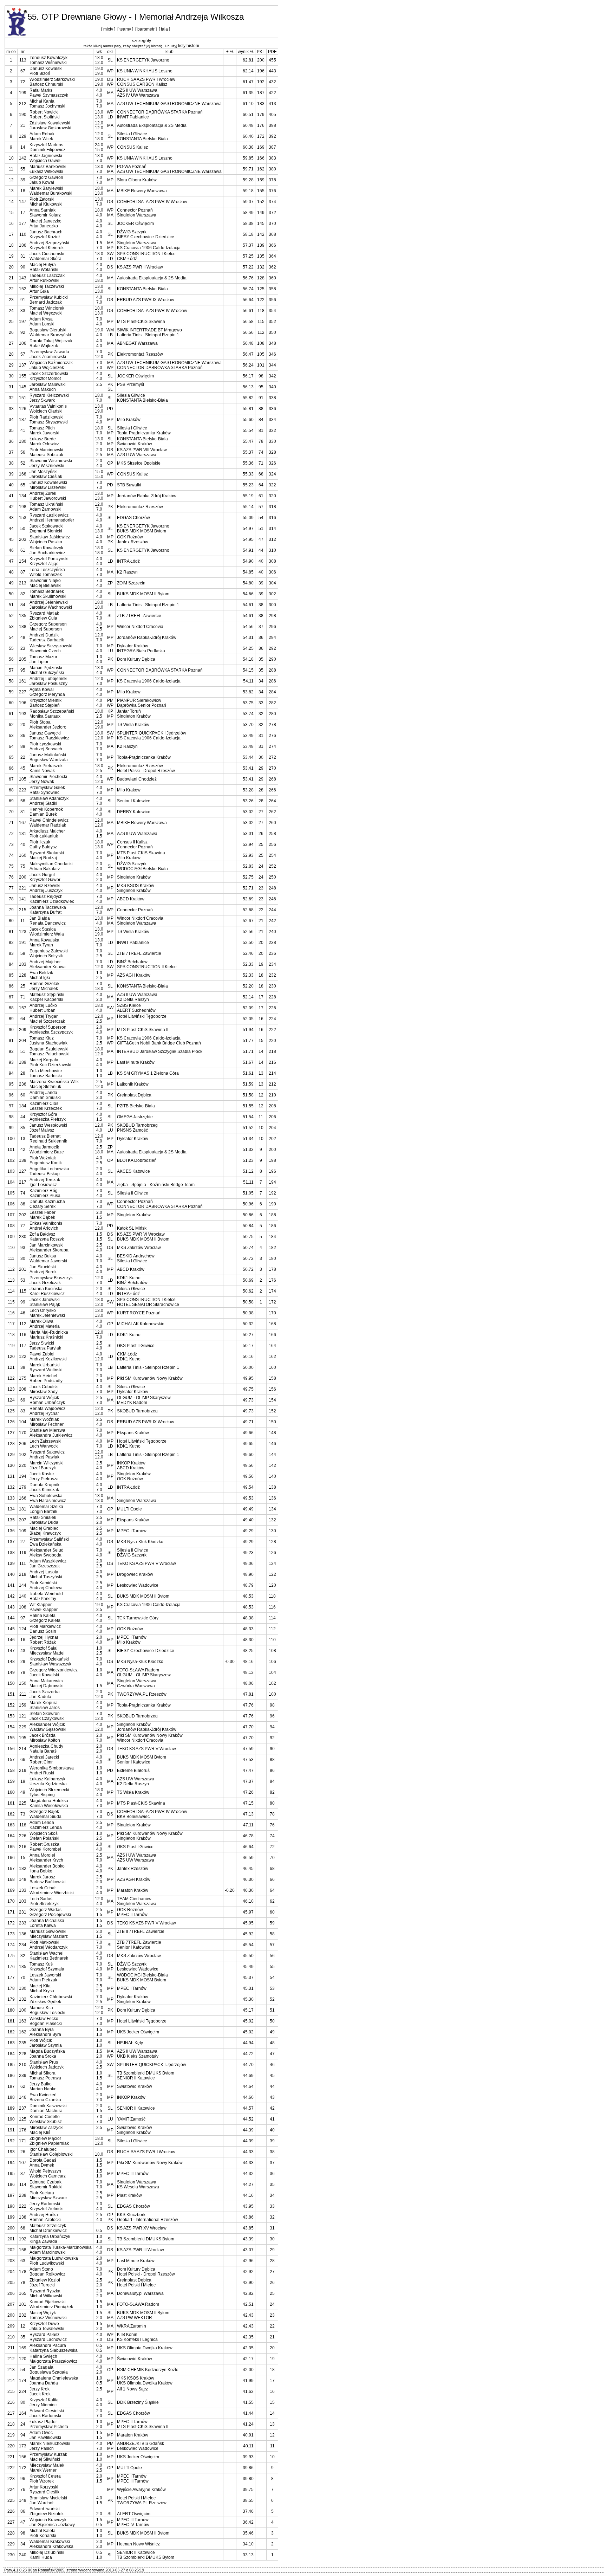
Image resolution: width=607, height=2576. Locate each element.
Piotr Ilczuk (40, 842)
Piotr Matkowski (44, 1942)
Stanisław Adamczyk (49, 798)
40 (23, 844)
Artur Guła (39, 291)
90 (23, 267)
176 (23, 2130)
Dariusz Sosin (43, 1631)
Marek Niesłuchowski (50, 2444)
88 (23, 1204)
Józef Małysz (42, 1130)
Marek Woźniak (44, 1419)
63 (23, 2261)
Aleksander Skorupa (49, 1250)
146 (23, 2097)
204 (23, 1041)
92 (23, 332)
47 (23, 2522)
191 (23, 943)
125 (23, 2119)
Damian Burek (43, 814)
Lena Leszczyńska (47, 570)
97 (23, 1618)
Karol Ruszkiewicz (47, 1294)
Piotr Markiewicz (45, 1626)
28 (23, 1073)
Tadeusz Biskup (45, 1174)
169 (23, 2348)
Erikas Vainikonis (46, 1223)
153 (23, 518)
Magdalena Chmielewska (54, 2378)
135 (23, 616)
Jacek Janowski (45, 1300)
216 (23, 1847)
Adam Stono (41, 2269)
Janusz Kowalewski (48, 483)
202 (23, 1215)
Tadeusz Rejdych (46, 897)
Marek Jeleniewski (47, 1315)
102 (23, 1455)
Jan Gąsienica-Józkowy (52, 2525)
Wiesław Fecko (44, 2019)
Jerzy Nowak (42, 782)
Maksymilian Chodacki (51, 864)
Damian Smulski (45, 1098)
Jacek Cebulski (44, 1387)
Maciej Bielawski (45, 585)
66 (23, 1760)
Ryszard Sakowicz (47, 1452)
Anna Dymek (42, 2165)
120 (23, 2359)
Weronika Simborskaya (52, 1768)
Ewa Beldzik (41, 973)
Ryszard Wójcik (44, 1398)
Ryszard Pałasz (44, 2335)
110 (23, 234)
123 (23, 932)
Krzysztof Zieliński (47, 2209)
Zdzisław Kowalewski (50, 123)
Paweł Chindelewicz (49, 820)
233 (23, 1923)
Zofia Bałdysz (42, 1234)
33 (23, 311)
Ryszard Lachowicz (48, 2339)
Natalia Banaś (43, 1751)
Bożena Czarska (45, 2100)
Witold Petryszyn (45, 2171)
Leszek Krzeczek (46, 1108)
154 (23, 561)
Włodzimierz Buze (47, 1152)
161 (23, 681)
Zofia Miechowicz (46, 1071)
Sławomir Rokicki (46, 2187)
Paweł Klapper (44, 1610)
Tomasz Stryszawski (49, 422)
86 (23, 2511)
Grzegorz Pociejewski (50, 1915)
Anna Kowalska (44, 940)
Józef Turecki (42, 2285)
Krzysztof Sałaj (44, 1648)
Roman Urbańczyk (47, 1403)
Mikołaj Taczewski (47, 286)
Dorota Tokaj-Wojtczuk (51, 341)
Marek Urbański (45, 1365)
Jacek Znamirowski (48, 357)
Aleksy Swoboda (45, 1555)
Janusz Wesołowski (48, 1125)
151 (23, 398)
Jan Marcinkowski (47, 1245)
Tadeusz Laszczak (47, 276)
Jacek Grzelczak (45, 1283)
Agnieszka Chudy (46, 1746)
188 (23, 627)
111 (23, 1564)
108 (23, 1607)
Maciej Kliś (40, 2132)
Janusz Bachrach (46, 232)
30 (23, 1258)
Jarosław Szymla (46, 2045)
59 (23, 953)
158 (23, 2250)
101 (23, 2304)
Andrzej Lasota (44, 1572)
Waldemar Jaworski (48, 1261)
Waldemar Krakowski (50, 2542)
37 (23, 2174)
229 (23, 1727)
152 (23, 289)
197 (23, 322)
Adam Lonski (42, 324)
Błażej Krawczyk (45, 1533)
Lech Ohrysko (43, 1310)
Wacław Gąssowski (48, 1729)
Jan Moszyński (44, 472)
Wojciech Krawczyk (48, 2520)
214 (23, 1749)
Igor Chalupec (43, 2149)
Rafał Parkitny (43, 1599)
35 (23, 2337)
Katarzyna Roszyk (47, 1239)
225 (23, 1803)
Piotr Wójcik (41, 2040)
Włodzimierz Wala (47, 934)
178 (23, 2272)
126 (23, 409)
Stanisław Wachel (47, 1953)
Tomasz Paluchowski (50, 1054)
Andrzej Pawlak (44, 1457)
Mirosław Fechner (47, 1424)
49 (23, 1792)
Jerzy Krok (40, 2389)
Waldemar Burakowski (51, 193)
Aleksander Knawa (48, 967)
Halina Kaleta (43, 1616)
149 (23, 2500)
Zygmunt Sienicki (46, 531)
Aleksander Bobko (47, 1866)
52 (23, 463)
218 (23, 1574)
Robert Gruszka (44, 1844)
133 (23, 1890)
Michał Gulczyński (47, 673)
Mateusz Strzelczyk (48, 2226)
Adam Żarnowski (45, 509)
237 (23, 2108)
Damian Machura (46, 2111)
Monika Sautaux (45, 716)
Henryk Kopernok (46, 809)
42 (23, 1150)
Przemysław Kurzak (48, 2454)
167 (23, 823)
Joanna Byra (42, 2030)
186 (23, 245)
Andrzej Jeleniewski (49, 602)
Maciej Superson (46, 629)
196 (23, 703)
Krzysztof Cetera (45, 2476)
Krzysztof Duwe (44, 2324)
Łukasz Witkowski (46, 171)
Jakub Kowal (42, 182)
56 (23, 452)
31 (23, 256)
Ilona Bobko (41, 1871)
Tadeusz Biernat (45, 1136)
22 (23, 757)
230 (23, 1237)
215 (23, 910)
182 (23, 1869)
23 (23, 648)
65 (23, 485)
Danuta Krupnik (44, 1485)
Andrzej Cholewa (46, 1588)
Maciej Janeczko (45, 221)
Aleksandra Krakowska (51, 2546)
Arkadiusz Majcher (47, 831)
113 (23, 60)
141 (23, 899)
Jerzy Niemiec (43, 2405)
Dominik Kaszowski (48, 2106)
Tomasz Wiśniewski (48, 63)
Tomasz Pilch (42, 428)
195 (23, 1738)
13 (23, 1139)
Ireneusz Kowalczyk (48, 58)
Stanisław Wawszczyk (50, 1664)
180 (23, 441)
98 (23, 2533)
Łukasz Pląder (43, 2422)
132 (23, 1999)
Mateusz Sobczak (46, 455)
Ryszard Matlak (44, 613)
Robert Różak (43, 1642)
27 (23, 1542)
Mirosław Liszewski (48, 487)
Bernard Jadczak (46, 302)
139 (23, 1160)
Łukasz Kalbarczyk (47, 1779)
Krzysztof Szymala (47, 1969)
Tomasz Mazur (43, 657)
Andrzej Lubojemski (48, 679)
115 (23, 1291)
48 (23, 637)
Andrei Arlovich (44, 1228)
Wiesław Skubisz (46, 2122)
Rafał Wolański (44, 270)
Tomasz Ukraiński (46, 504)
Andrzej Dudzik (44, 635)
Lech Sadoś (41, 1899)
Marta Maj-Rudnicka (49, 1332)
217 (23, 1182)
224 (23, 2391)
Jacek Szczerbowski (49, 374)
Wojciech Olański (46, 411)
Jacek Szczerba (45, 1692)
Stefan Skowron (45, 1714)
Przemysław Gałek (47, 788)
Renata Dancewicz (48, 923)
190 (23, 115)
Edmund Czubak (45, 2182)
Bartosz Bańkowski (48, 1882)
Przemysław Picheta (49, 2427)
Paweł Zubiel (42, 1354)
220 (23, 1465)
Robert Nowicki (44, 112)
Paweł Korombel (45, 1849)
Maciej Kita (40, 1986)
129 (23, 136)
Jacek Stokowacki (47, 526)
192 (23, 2239)
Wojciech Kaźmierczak (51, 363)
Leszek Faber (43, 1212)
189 (23, 1062)
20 (23, 725)
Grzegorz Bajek (44, 1812)
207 (23, 1520)
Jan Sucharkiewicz (47, 553)
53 (23, 1280)
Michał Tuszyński (46, 1577)
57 (23, 354)
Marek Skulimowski (48, 596)
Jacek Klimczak (44, 1490)
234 (23, 1945)
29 (23, 1662)
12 (23, 2326)
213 (23, 583)
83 (23, 1411)
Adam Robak (42, 134)
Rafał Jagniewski (46, 156)
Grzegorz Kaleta (45, 1620)
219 (23, 1771)
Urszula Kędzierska (48, 1784)
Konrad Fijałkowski (48, 2302)
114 (23, 2185)
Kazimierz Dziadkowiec (52, 901)
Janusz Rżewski (45, 886)
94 (23, 2435)
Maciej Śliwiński (45, 2459)
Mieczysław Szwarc (48, 2198)
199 (23, 93)
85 (23, 1128)
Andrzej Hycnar (44, 1413)
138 (23, 2217)
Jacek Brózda (43, 1735)
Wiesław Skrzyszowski (51, 646)
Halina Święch (43, 2356)
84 (23, 605)
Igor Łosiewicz (43, 1185)
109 (23, 1531)
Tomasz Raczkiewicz (49, 738)
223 (23, 790)
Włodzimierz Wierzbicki (52, 1893)
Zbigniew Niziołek (47, 2514)
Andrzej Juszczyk (46, 891)
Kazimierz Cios (44, 1103)
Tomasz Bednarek (47, 591)
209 (23, 1030)
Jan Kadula (40, 1697)
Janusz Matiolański (48, 755)
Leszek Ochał (43, 1888)
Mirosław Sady (44, 1392)
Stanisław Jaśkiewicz (50, 537)
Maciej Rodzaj (43, 858)
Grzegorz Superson (48, 624)
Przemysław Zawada (49, 352)
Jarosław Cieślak (46, 477)
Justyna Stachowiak (48, 1043)
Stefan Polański (44, 1838)
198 (23, 507)
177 (23, 224)
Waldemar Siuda (45, 1817)
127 (23, 1171)
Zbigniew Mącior (45, 2138)
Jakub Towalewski (47, 2329)
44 (23, 1117)
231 (23, 1912)
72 (23, 82)
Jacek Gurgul (42, 875)
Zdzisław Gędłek (45, 2002)
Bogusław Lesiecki (47, 2013)
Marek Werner (43, 2470)
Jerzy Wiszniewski (47, 466)
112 (23, 1324)
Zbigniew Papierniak (49, 2143)
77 (23, 1226)
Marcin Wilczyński (47, 1463)
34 (23, 2544)
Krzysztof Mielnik (45, 700)
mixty (108, 29)
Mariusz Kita (41, 2008)
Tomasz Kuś (41, 1964)
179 (23, 1487)
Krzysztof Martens (46, 145)
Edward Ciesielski (47, 2411)
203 (23, 539)
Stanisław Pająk (45, 1305)
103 (23, 1901)
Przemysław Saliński (49, 1539)
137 (23, 365)
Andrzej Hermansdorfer (52, 520)
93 (23, 1248)
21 (23, 125)
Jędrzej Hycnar (44, 1637)
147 (23, 202)
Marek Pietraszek (46, 766)
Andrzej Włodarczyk (48, 1947)
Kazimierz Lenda (46, 1827)
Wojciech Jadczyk (47, 2067)
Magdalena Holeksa (49, 1801)
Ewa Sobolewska (46, 1496)
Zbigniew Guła (43, 618)
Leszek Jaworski (45, 1975)
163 (23, 2021)
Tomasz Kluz (42, 1038)
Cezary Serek (43, 1206)
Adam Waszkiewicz (48, 1561)
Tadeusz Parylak (45, 1348)
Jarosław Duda (44, 1522)
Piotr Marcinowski (46, 450)
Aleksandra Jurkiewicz (51, 1435)
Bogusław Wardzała (49, 760)
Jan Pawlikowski (45, 2438)
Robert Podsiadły (46, 1381)
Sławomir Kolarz (45, 215)
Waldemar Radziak (48, 825)
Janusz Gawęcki (45, 733)
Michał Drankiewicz (48, 2231)
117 (23, 1346)
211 (23, 1694)
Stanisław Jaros (45, 1708)
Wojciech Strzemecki (49, 1790)
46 (23, 1313)
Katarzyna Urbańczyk (50, 2237)
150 (23, 1683)
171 (23, 2141)
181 (23, 1509)
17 (23, 213)
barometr (146, 29)
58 (23, 801)
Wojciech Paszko (46, 542)
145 (23, 387)
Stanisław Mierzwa (47, 1430)
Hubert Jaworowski (48, 498)
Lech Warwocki (44, 1446)
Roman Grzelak (44, 984)
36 (23, 736)
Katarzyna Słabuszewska (54, 2350)
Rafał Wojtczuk (44, 346)
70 (23, 1978)
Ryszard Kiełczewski (49, 395)
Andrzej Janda (43, 1093)
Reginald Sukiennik (48, 1141)
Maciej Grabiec (44, 1528)
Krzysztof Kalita (44, 2400)
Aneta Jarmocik (44, 1147)
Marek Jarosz (42, 1877)
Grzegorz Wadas (45, 1910)
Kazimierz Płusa (45, 1196)
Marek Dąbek (42, 1217)
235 (23, 2043)
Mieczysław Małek (47, 2465)
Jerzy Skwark (42, 400)
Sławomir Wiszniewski (51, 461)
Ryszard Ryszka (45, 2291)
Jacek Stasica (43, 929)
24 (23, 2424)
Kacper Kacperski (46, 999)
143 (23, 278)
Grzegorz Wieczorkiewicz (54, 1670)
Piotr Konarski (43, 2536)
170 (23, 1433)
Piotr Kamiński (43, 1583)
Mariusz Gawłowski (48, 1931)
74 (23, 1193)
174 (23, 2381)
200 (23, 877)
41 (23, 431)
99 (23, 1302)
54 (23, 2370)
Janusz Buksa (43, 1256)
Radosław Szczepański (52, 711)
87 (23, 572)
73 (23, 1814)
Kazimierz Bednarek (49, 1958)
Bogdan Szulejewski (49, 1049)
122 (23, 1357)
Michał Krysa (42, 1991)
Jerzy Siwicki (42, 1343)
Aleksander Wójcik (47, 1724)
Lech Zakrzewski (45, 1441)
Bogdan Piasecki (46, 2024)
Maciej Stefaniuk (45, 1087)
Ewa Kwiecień (43, 2095)
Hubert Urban (43, 1010)
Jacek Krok (40, 2394)
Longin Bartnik (43, 1512)
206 (23, 1444)
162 (23, 2032)
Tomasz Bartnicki (46, 1076)
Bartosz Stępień (45, 705)
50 (23, 529)
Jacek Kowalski (44, 1675)
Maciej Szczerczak (47, 1021)
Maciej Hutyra (43, 265)
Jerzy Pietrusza (44, 1479)
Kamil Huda (41, 2557)
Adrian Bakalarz (45, 869)
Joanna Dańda (44, 2383)
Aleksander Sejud (47, 1550)
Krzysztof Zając (44, 564)
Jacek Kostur (42, 1474)
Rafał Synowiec (44, 792)
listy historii (189, 46)
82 (23, 594)
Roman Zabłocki (45, 2220)
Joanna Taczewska (48, 907)
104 (23, 1422)
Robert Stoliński (45, 117)
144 (23, 1585)
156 (23, 2457)
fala (164, 29)
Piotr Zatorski (42, 199)
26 (23, 2152)
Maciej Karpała (44, 1060)
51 (23, 1051)
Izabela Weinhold (46, 1594)
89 (23, 746)
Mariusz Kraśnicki (46, 1337)
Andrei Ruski (42, 1773)
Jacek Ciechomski (47, 254)
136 (23, 1934)
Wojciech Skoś (44, 1833)
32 (23, 1956)
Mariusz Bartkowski (48, 167)
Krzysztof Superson (48, 1027)
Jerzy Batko (41, 2084)
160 (23, 855)
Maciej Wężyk (43, 2313)
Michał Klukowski (46, 204)
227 (23, 692)
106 (23, 343)
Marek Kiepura (44, 1703)
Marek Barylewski (46, 188)
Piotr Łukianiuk (44, 836)
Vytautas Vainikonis (48, 406)
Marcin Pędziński (46, 668)
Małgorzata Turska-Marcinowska (61, 2247)
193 (23, 714)
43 (23, 1651)
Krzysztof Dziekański (49, 1659)
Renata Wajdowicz (47, 1409)
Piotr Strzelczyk (44, 1904)
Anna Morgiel (42, 1855)
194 (23, 1476)
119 (23, 1553)
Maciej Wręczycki (46, 313)
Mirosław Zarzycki (47, 2128)
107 (23, 2163)
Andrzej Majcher (45, 962)
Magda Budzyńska (47, 2051)
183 (23, 964)
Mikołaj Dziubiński (47, 2552)
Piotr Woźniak (43, 1158)
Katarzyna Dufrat (45, 912)
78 (23, 2283)
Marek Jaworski (44, 433)
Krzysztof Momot (45, 378)
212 (23, 104)
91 (23, 300)
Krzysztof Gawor (45, 880)
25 (23, 986)
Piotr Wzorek (42, 2481)
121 (23, 1716)
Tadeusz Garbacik (47, 640)
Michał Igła (40, 978)
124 (23, 1629)
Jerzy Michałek (44, 989)
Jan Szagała (41, 2367)
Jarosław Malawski (48, 384)
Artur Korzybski (44, 2487)
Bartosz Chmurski (46, 84)
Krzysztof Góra (43, 1114)
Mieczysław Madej (47, 1653)
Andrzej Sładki (43, 803)
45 (23, 768)
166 (23, 1498)
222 (23, 2206)
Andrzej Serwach (46, 749)
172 (23, 2468)
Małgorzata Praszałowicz (53, 2361)
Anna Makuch (43, 389)
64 (23, 1019)
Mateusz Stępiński (47, 995)
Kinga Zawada (43, 2241)
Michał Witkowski (46, 2296)
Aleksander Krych (46, 1860)
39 (23, 180)
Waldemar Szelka (46, 1507)
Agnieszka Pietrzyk (48, 1119)
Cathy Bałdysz (43, 847)
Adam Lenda (42, 1823)
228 (23, 2054)
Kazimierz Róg (44, 1191)
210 (23, 2065)
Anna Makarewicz (47, 1681)
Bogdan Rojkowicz (47, 2274)
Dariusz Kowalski (46, 69)
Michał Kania (42, 101)
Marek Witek (41, 139)
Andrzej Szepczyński (49, 243)
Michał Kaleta (43, 2531)
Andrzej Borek (43, 1272)
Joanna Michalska (47, 1921)
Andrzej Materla (45, 1326)
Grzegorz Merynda (47, 694)
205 (23, 659)
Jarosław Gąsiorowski (50, 128)
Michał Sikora (43, 2073)
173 (23, 2446)
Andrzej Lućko (43, 1005)
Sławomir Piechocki (48, 777)
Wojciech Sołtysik (46, 956)
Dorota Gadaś (43, 2160)
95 (23, 670)
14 (23, 147)
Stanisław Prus (44, 2062)
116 (23, 1335)
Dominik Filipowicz (47, 150)
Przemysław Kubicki (49, 297)
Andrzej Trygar (44, 1016)
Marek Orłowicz (44, 444)
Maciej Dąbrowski (47, 1686)
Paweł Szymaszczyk (49, 95)
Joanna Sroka (43, 2056)
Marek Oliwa (41, 1321)
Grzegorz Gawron (46, 177)
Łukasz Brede (43, 439)
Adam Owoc (41, 2433)
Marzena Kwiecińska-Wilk (54, 1082)
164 (23, 2413)
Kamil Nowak (42, 771)
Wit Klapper (41, 1605)
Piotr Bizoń (40, 73)
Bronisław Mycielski (48, 2498)
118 (23, 1825)
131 (23, 834)
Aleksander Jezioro (48, 727)
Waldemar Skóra (45, 259)
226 (23, 1836)
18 (23, 191)
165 (23, 2293)
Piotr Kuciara (42, 2193)
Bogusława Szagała (49, 2372)
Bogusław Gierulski (48, 330)
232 (23, 2315)
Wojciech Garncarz (48, 2176)
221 (23, 888)
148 (23, 1879)
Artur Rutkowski (44, 280)
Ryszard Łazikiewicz (49, 515)
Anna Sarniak (43, 210)
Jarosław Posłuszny (48, 684)
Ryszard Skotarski (47, 853)
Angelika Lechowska (49, 1169)
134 (23, 496)
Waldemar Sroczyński (50, 335)
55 (23, 169)
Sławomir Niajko (45, 581)
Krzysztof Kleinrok (47, 248)
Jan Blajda (40, 918)
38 (23, 1367)
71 (23, 997)
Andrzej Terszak (45, 1180)
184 (23, 1106)
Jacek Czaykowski (47, 1719)
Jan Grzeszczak (45, 1566)
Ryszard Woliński (46, 1370)
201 (23, 1269)
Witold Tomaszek (46, 575)
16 (23, 1640)
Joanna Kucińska (46, 1289)
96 (23, 2479)
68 (23, 2228)
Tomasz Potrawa (45, 2078)
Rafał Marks (41, 90)
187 (23, 420)
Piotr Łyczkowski (45, 744)
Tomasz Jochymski (47, 106)
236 (23, 1084)
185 (23, 1967)
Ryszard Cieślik (44, 2492)
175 (23, 1378)
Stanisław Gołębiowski (51, 2154)
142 (23, 158)
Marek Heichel (43, 1376)
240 (23, 2555)
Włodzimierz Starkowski (52, 79)
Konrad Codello (45, 2117)
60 (23, 1095)
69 (23, 1400)
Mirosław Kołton (45, 1740)
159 (23, 1705)
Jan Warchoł (41, 2503)
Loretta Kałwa (43, 1925)
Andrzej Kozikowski (48, 1359)
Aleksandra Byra (45, 2034)
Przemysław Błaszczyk (51, 1278)
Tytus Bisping (42, 1795)
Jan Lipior (39, 662)
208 (23, 1389)
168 (23, 474)
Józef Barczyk (43, 1468)
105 (23, 779)
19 (23, 1781)
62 (23, 2086)
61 (23, 550)
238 (23, 2195)
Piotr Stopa (40, 722)
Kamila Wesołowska (49, 1806)
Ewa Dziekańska (45, 1544)
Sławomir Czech (45, 651)
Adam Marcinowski (48, 2252)
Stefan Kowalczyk (46, 548)
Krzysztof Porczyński (49, 559)
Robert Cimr (41, 1762)
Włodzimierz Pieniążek (51, 2307)
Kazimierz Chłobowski (51, 1997)
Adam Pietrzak (43, 1980)
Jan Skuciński (43, 1267)
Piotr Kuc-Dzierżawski (50, 1065)
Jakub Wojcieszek (47, 368)
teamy (125, 29)
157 (23, 1008)
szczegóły (142, 41)
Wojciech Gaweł (45, 161)
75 (23, 866)
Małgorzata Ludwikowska (54, 2258)
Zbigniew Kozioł (45, 2280)
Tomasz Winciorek (47, 308)
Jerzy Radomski (45, 2204)
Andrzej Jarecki (44, 1757)
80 (23, 2402)
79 (23, 1672)
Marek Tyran (41, 945)
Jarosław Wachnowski (51, 607)
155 (23, 376)
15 (23, 1858)
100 (23, 2010)
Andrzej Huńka (44, 2215)
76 (23, 2490)
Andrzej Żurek (43, 493)
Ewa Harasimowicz (48, 1501)
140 (23, 1596)
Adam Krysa (41, 319)
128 (23, 975)
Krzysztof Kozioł (45, 237)
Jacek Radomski (45, 2416)
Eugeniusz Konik (46, 1163)
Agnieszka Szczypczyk (51, 1032)
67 (23, 71)
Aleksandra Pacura (48, 2345)
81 (23, 812)
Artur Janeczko (44, 226)
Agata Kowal (42, 690)
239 (23, 2076)
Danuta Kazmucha (47, 1202)
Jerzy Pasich (42, 2448)
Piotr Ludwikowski (47, 2263)
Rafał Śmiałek (43, 1517)
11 (23, 921)
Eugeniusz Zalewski (49, 951)
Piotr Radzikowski (47, 417)
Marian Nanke (43, 2089)
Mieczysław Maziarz (49, 1936)
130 (23, 1988)
